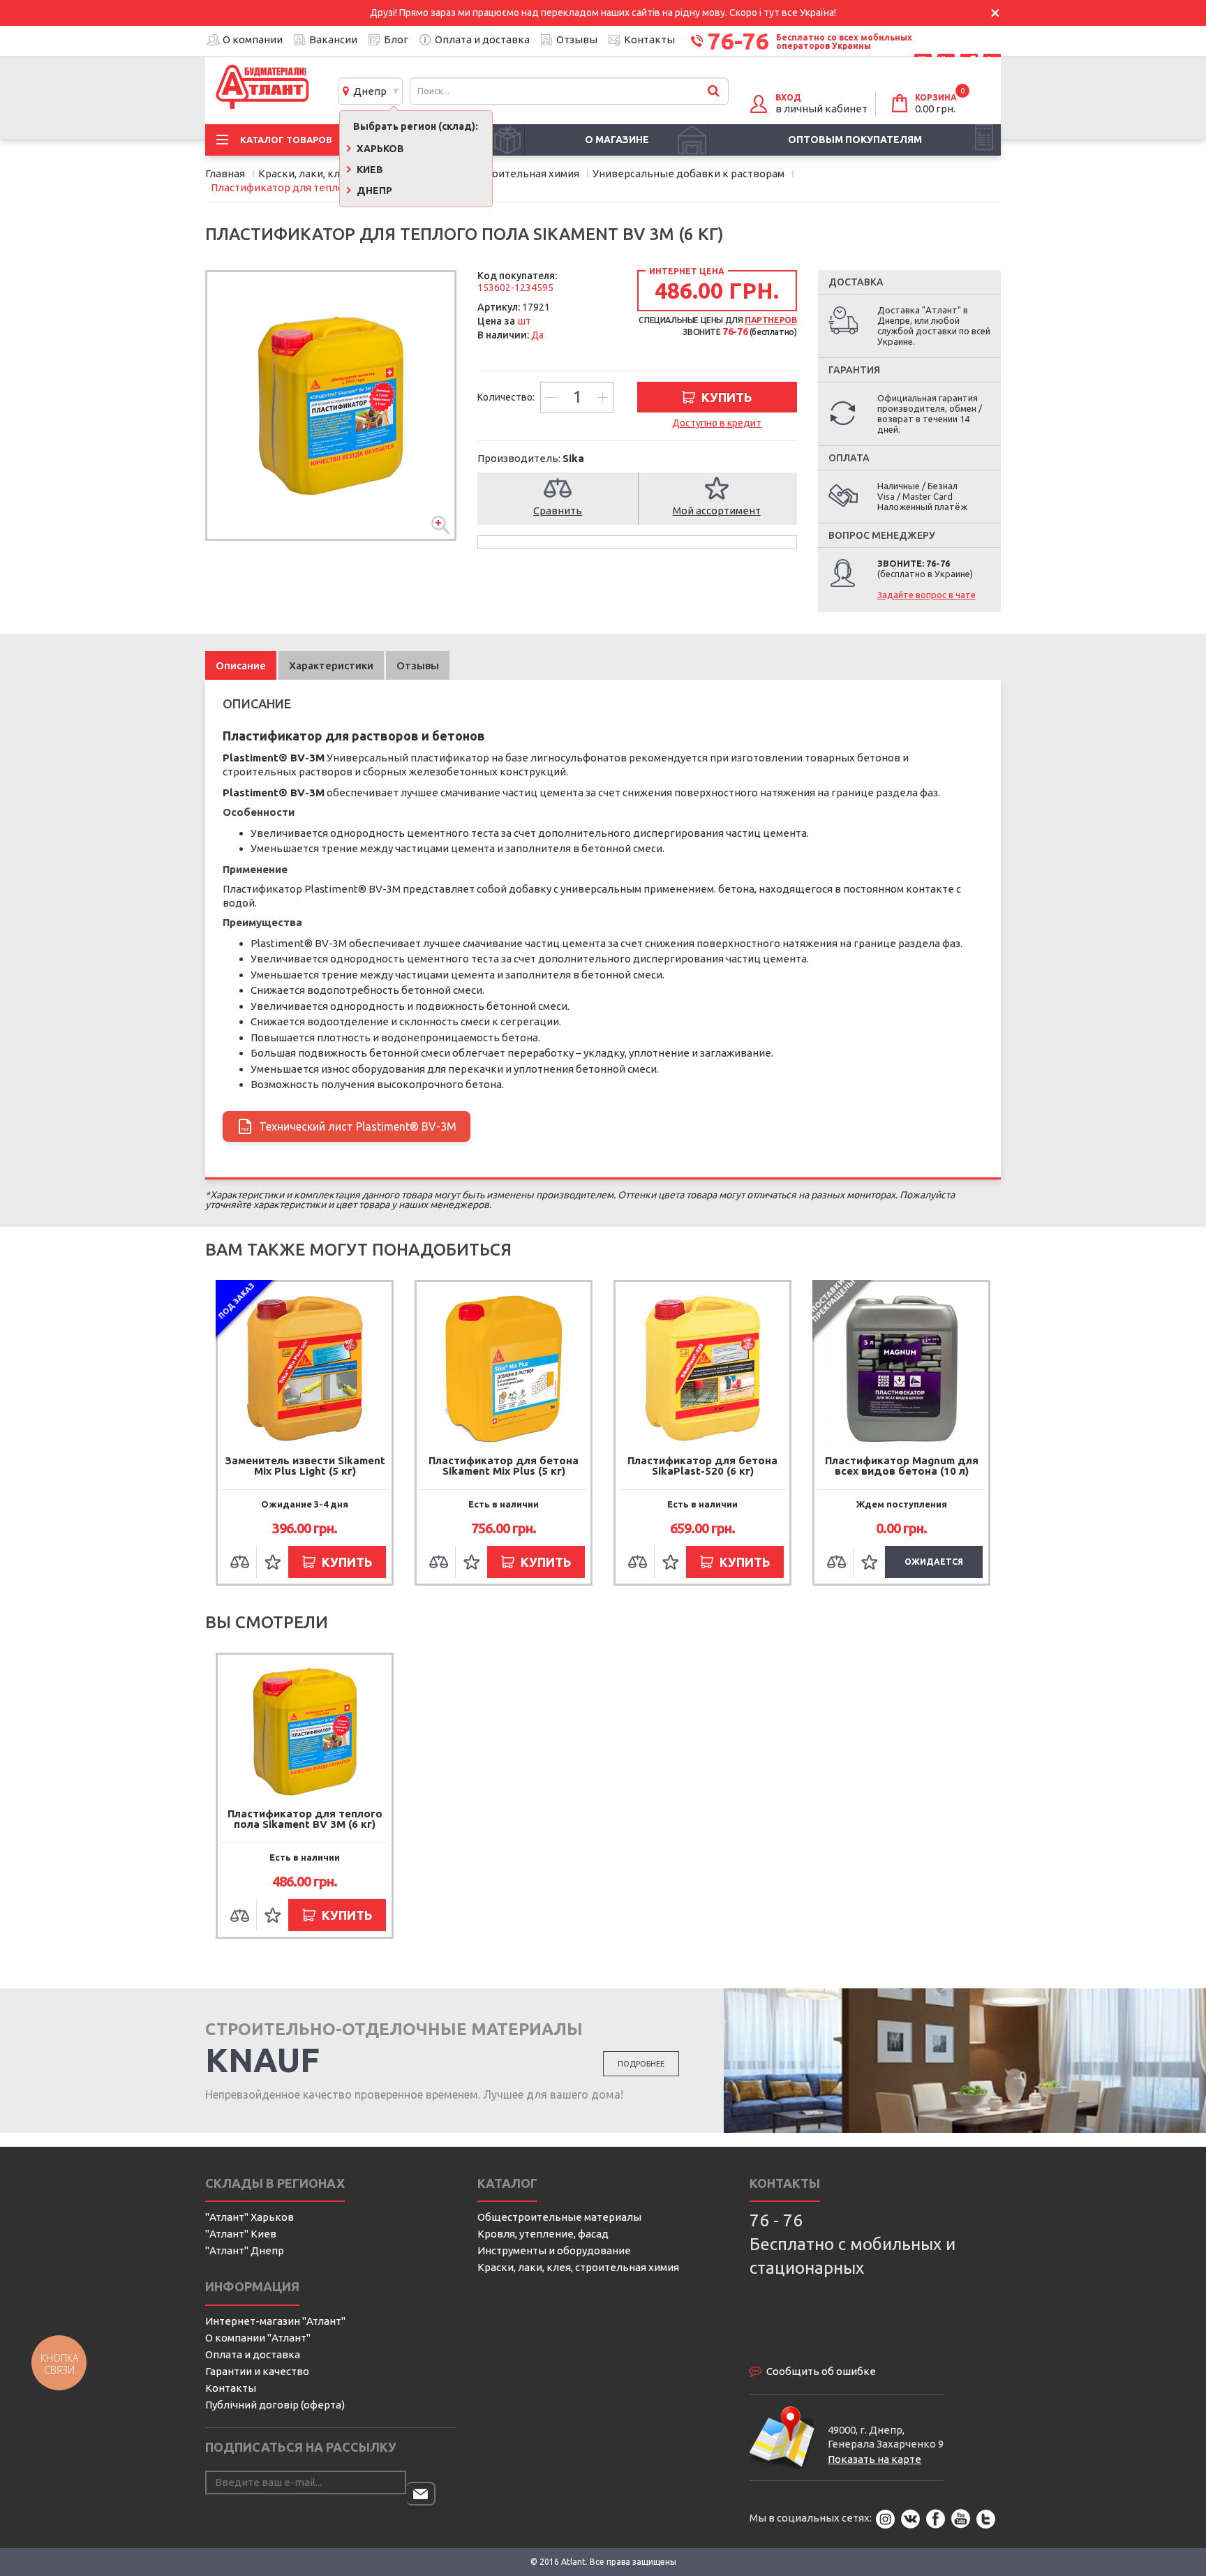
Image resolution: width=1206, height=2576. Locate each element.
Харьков (379, 149)
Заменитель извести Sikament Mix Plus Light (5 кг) (305, 1466)
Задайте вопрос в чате (926, 595)
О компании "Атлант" (258, 2338)
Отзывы (577, 39)
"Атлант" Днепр (245, 2250)
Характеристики (331, 665)
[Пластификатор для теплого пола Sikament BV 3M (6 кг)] (331, 405)
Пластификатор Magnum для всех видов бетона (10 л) (902, 1466)
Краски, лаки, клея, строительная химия (578, 2267)
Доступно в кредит (717, 423)
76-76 (738, 40)
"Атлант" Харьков (250, 2217)
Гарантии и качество (257, 2371)
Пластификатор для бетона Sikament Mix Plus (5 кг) (504, 1466)
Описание (241, 665)
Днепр (368, 91)
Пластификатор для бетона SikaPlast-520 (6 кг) (702, 1466)
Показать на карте (874, 2459)
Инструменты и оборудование (554, 2250)
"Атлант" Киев (241, 2234)
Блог (396, 39)
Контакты (649, 39)
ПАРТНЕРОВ (770, 320)
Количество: (507, 397)
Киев (369, 170)
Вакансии (333, 39)
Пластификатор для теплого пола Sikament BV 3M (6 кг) (305, 1819)
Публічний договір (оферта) (275, 2405)
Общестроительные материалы (559, 2217)
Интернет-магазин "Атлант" (275, 2321)
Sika (573, 458)
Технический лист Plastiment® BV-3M (349, 1126)
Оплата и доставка (482, 39)
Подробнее (641, 2064)
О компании (253, 39)
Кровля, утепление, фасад (543, 2234)
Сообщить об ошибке (821, 2371)
